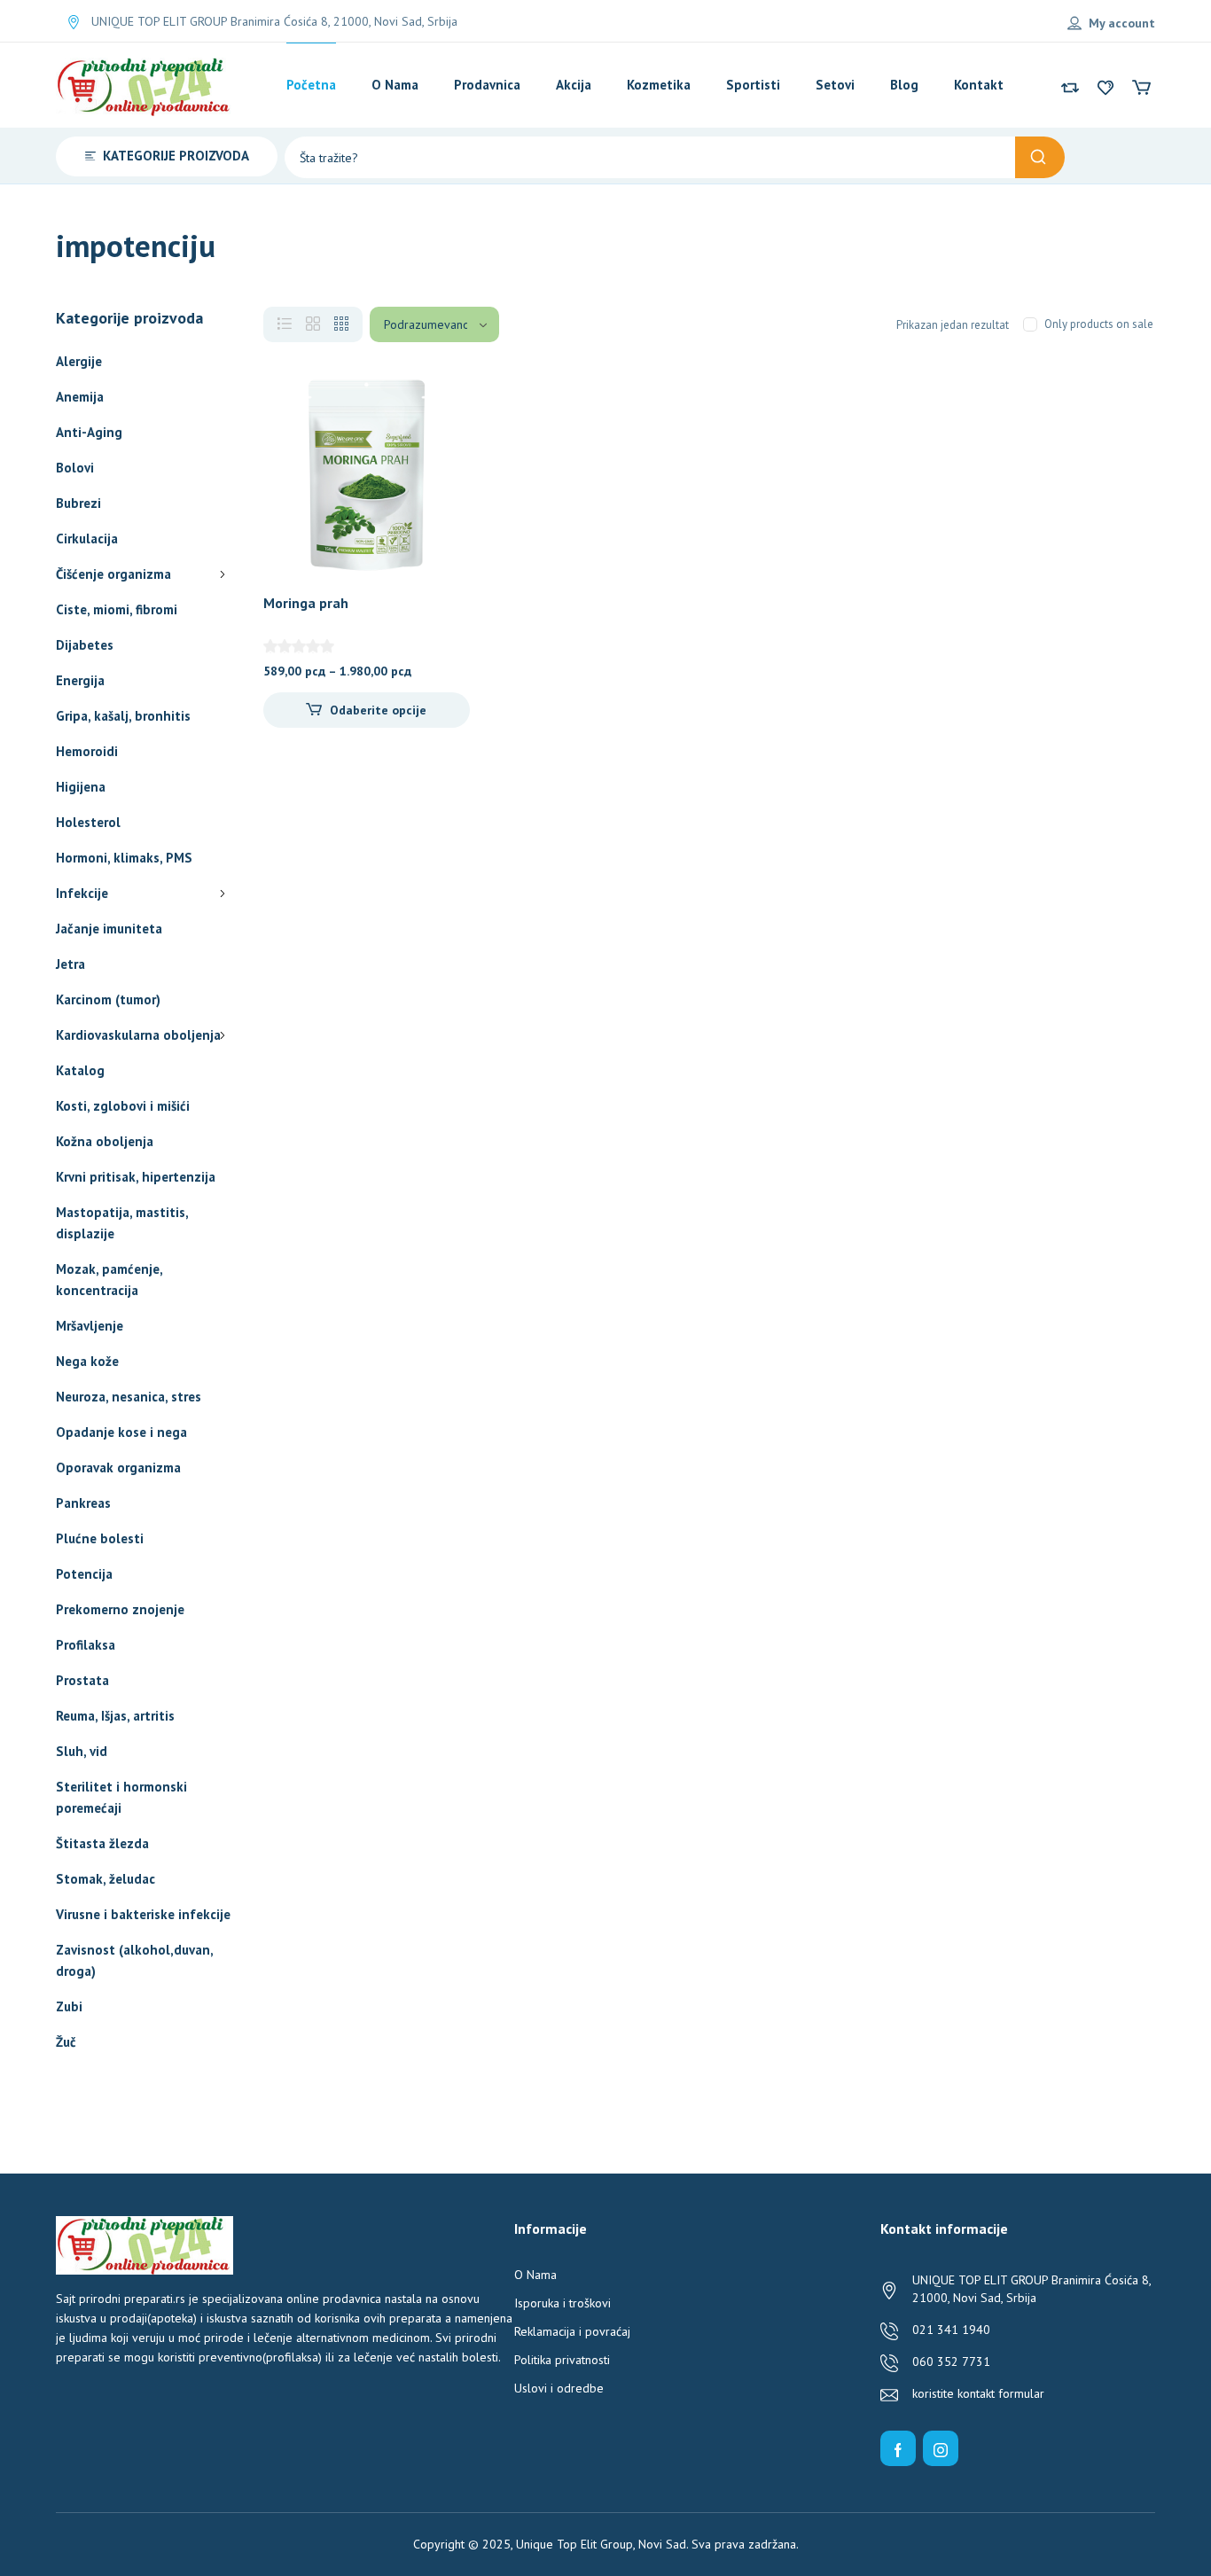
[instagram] (941, 2448)
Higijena (81, 787)
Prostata (82, 1680)
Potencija (84, 1574)
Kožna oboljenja (105, 1141)
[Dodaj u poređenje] (441, 436)
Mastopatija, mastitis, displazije (122, 1223)
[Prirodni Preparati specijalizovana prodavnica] (145, 85)
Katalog (80, 1070)
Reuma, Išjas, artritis (115, 1716)
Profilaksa (86, 1645)
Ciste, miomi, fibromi (117, 609)
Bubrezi (78, 503)
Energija (80, 680)
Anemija (80, 397)
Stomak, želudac (105, 1879)
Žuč (66, 2042)
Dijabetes (85, 645)
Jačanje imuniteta (109, 929)
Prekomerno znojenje (120, 1609)
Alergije (79, 361)
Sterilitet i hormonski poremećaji (121, 1797)
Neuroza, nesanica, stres (129, 1397)
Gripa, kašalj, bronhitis (123, 716)
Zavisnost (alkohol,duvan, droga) (134, 1960)
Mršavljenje (90, 1326)
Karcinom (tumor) (108, 999)
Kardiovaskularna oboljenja (138, 1035)
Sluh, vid (82, 1751)
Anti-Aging (89, 432)
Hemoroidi (87, 751)
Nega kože (87, 1361)
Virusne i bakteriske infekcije (143, 1914)
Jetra (70, 964)
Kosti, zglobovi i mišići (123, 1106)
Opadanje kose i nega (121, 1432)
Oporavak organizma (118, 1468)
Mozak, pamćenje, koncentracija (109, 1280)
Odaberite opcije (378, 710)
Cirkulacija (87, 539)
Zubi (69, 2006)
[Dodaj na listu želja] (441, 401)
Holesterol (88, 822)
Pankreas (83, 1503)
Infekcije (82, 893)
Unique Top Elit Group (574, 2544)
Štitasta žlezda (102, 1843)
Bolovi (75, 468)
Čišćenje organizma (113, 574)
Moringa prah (306, 603)
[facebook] (898, 2448)
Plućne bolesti (100, 1538)
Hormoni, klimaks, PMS (124, 858)
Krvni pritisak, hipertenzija (136, 1177)
